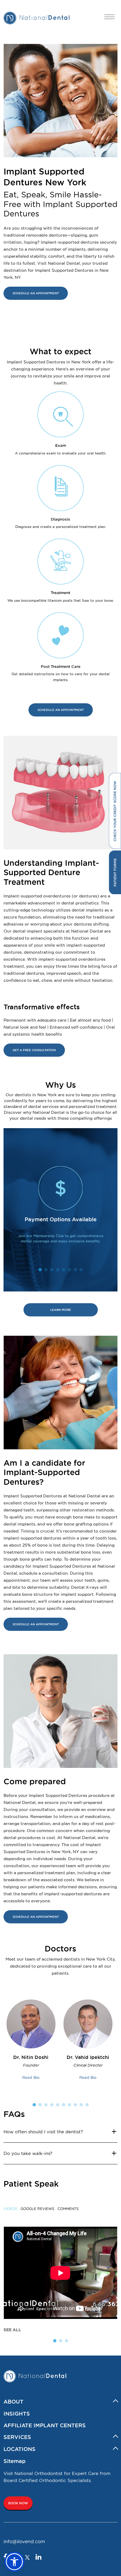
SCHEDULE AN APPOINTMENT (36, 293)
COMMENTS (68, 2209)
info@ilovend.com (24, 2541)
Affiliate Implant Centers (45, 2425)
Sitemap (15, 2461)
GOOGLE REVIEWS (37, 2209)
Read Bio (31, 2077)
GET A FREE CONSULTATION (34, 1050)
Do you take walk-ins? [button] (28, 2153)
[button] (14, 2562)
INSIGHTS (17, 2413)
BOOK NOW (18, 2503)
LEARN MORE (61, 1310)
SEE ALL (12, 2330)
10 (87, 2105)
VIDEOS (10, 2209)
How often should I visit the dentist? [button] (43, 2132)
